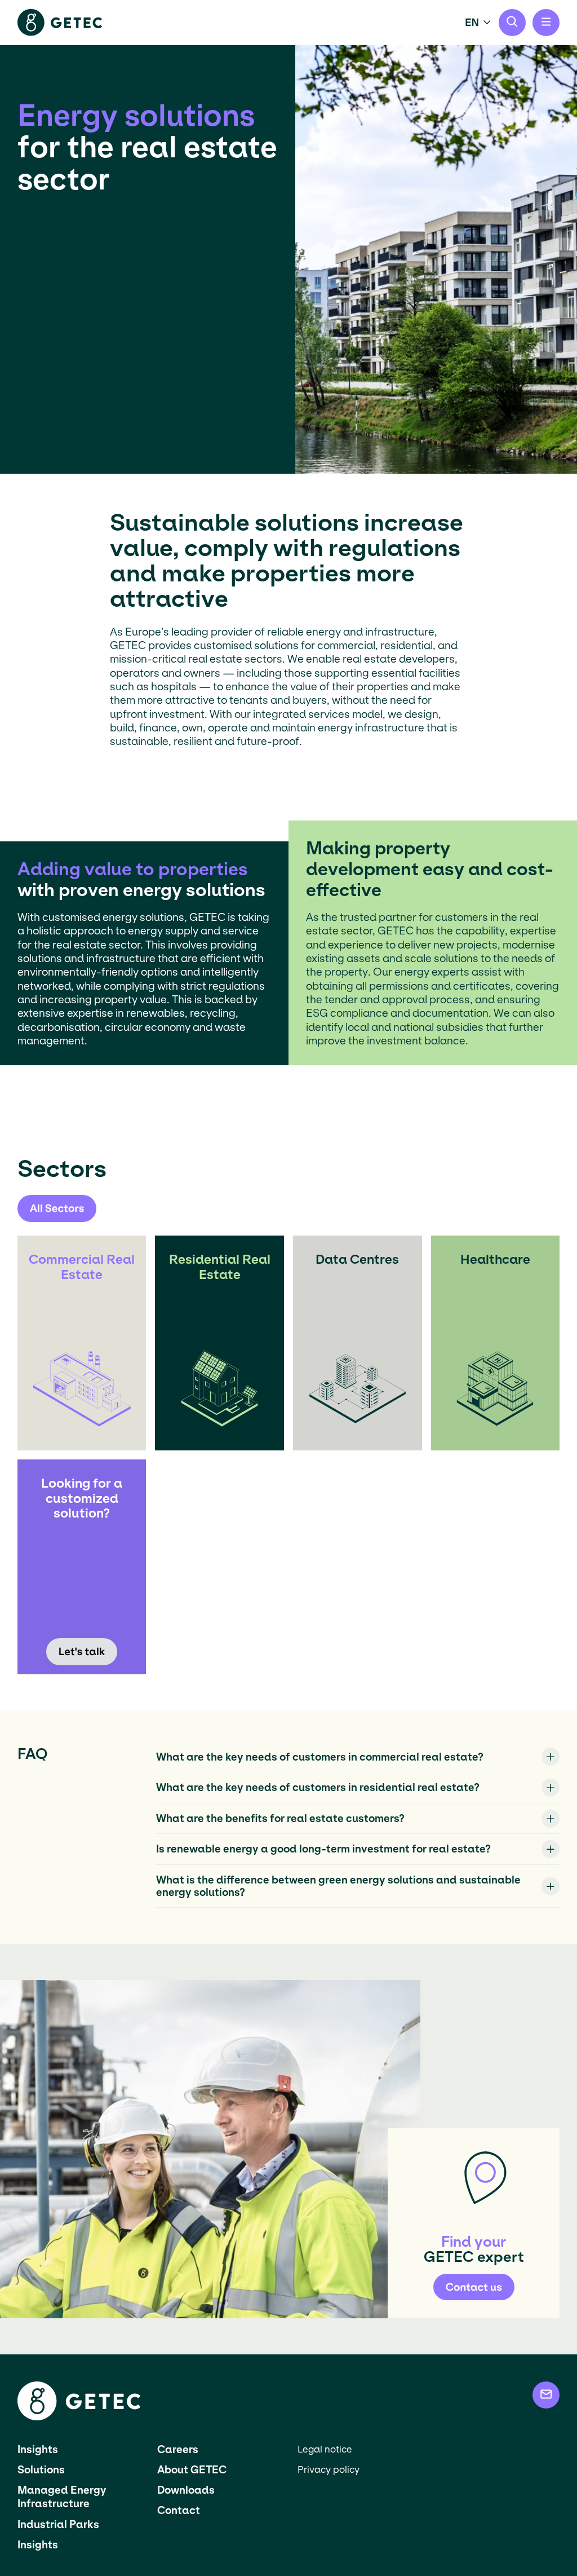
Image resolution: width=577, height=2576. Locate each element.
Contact (179, 2510)
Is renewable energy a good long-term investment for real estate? (323, 1849)
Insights (38, 2449)
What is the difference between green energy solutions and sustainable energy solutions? (338, 1886)
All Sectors (57, 1208)
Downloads (186, 2490)
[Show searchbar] (512, 23)
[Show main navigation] (546, 23)
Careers (178, 2449)
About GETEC (192, 2470)
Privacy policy (329, 2470)
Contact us (474, 2287)
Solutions (41, 2470)
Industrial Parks (58, 2524)
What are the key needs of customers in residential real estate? (318, 1787)
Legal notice (325, 2449)
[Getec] (79, 2417)
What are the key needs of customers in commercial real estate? (320, 1757)
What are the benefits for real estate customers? (280, 1818)
